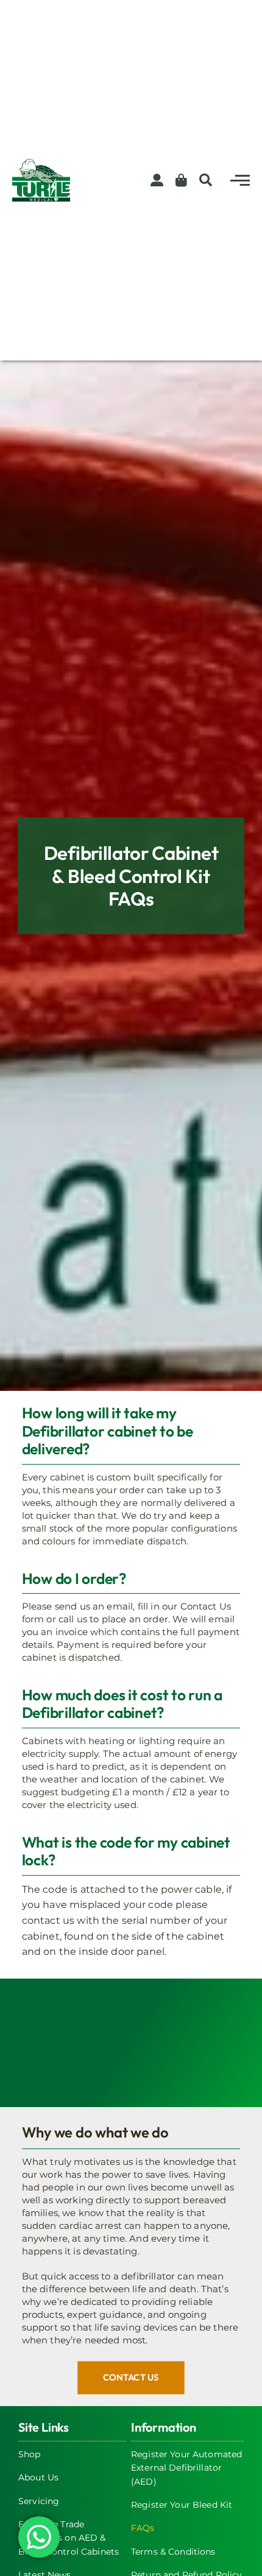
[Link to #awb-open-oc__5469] (240, 180)
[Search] (203, 180)
